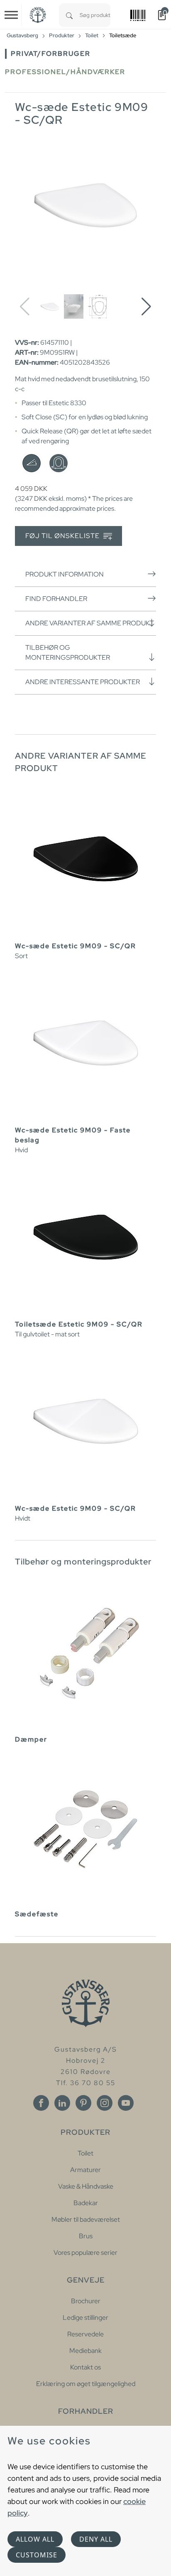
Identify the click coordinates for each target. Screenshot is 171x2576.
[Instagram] (105, 2103)
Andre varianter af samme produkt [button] (90, 623)
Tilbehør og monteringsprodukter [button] (68, 652)
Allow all (35, 2539)
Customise (37, 2555)
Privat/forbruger (51, 54)
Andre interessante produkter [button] (83, 682)
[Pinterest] (83, 2103)
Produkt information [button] (65, 574)
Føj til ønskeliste (63, 536)
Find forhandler (56, 599)
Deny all (96, 2539)
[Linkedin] (62, 2103)
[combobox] (95, 15)
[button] (146, 307)
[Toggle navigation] (11, 15)
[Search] (69, 15)
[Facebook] (41, 2103)
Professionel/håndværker (65, 72)
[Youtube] (126, 2103)
